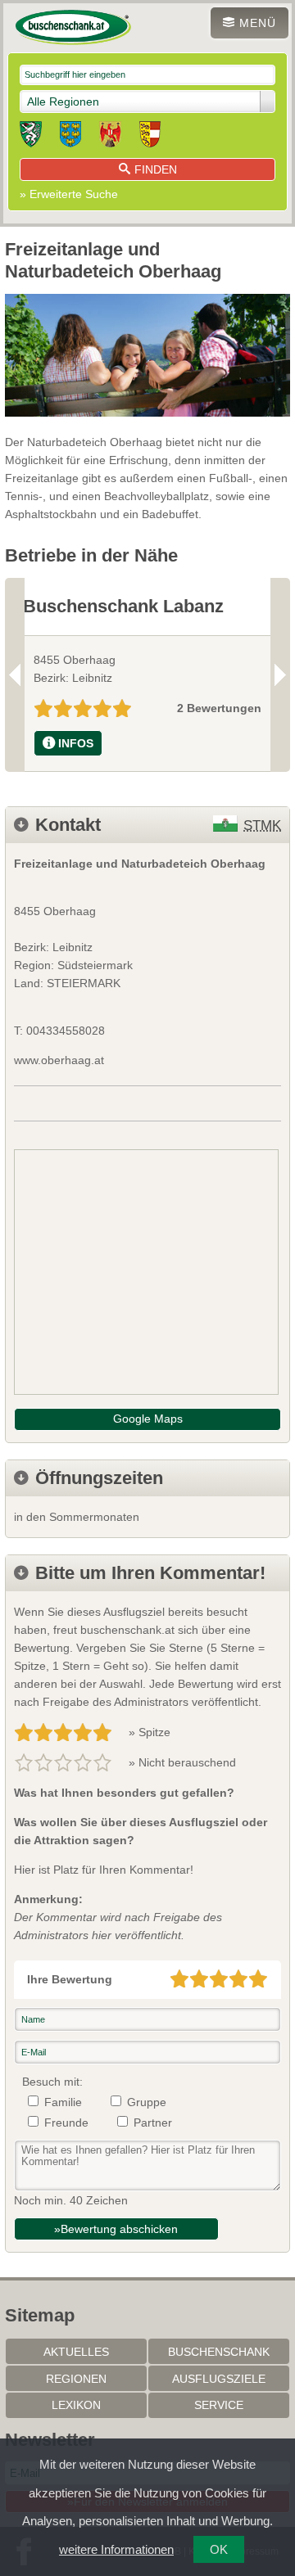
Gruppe (147, 2102)
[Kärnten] (150, 137)
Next (280, 674)
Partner (153, 2123)
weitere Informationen (116, 2549)
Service (219, 2405)
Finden (156, 169)
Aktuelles (76, 2352)
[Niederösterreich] (70, 137)
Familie (63, 2102)
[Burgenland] (110, 137)
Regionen (76, 2379)
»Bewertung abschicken (116, 2229)
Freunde (66, 2123)
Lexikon (76, 2405)
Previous (15, 674)
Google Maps (148, 1419)
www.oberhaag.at (59, 1060)
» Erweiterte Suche (69, 194)
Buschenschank (219, 2352)
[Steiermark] (31, 137)
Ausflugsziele (219, 2379)
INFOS (76, 743)
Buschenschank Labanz (123, 606)
